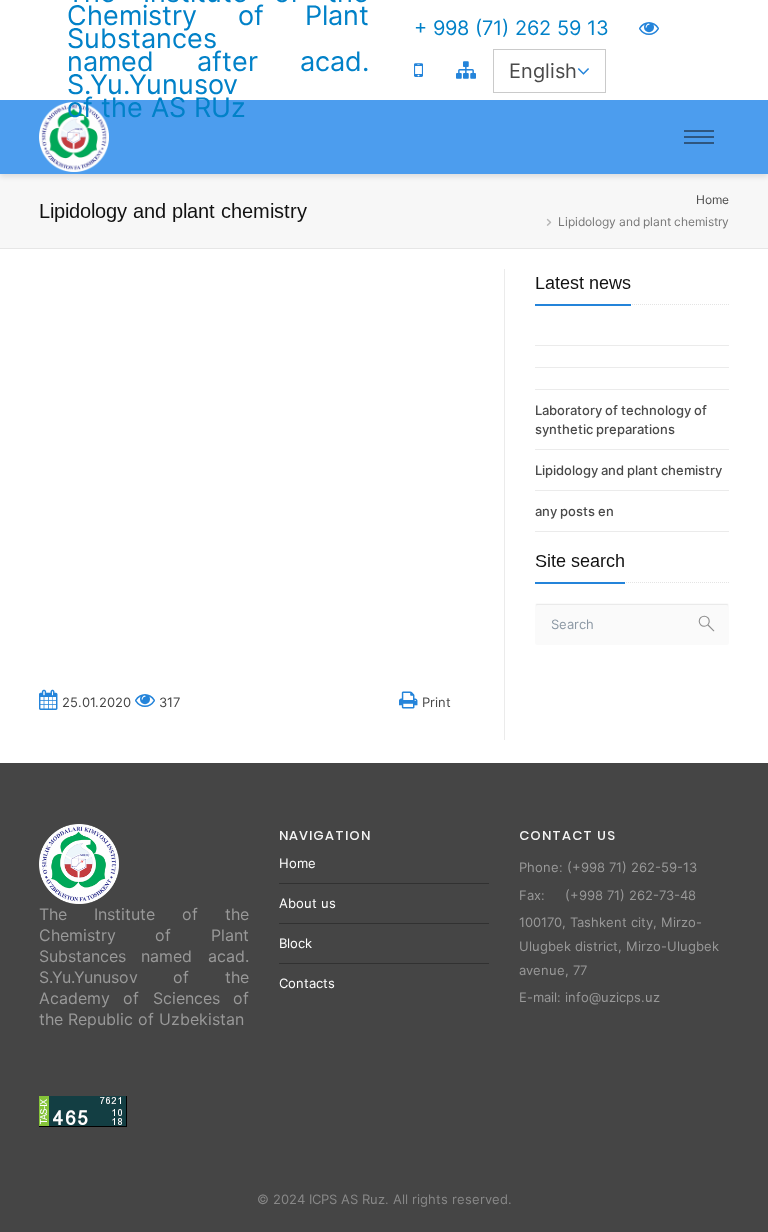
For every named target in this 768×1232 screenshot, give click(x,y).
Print (434, 702)
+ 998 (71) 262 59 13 (511, 28)
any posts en (574, 511)
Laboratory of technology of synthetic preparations (621, 419)
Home (712, 199)
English (543, 71)
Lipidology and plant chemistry (628, 470)
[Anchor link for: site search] (527, 561)
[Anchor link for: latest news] (527, 283)
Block (295, 943)
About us (307, 903)
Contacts (307, 983)
